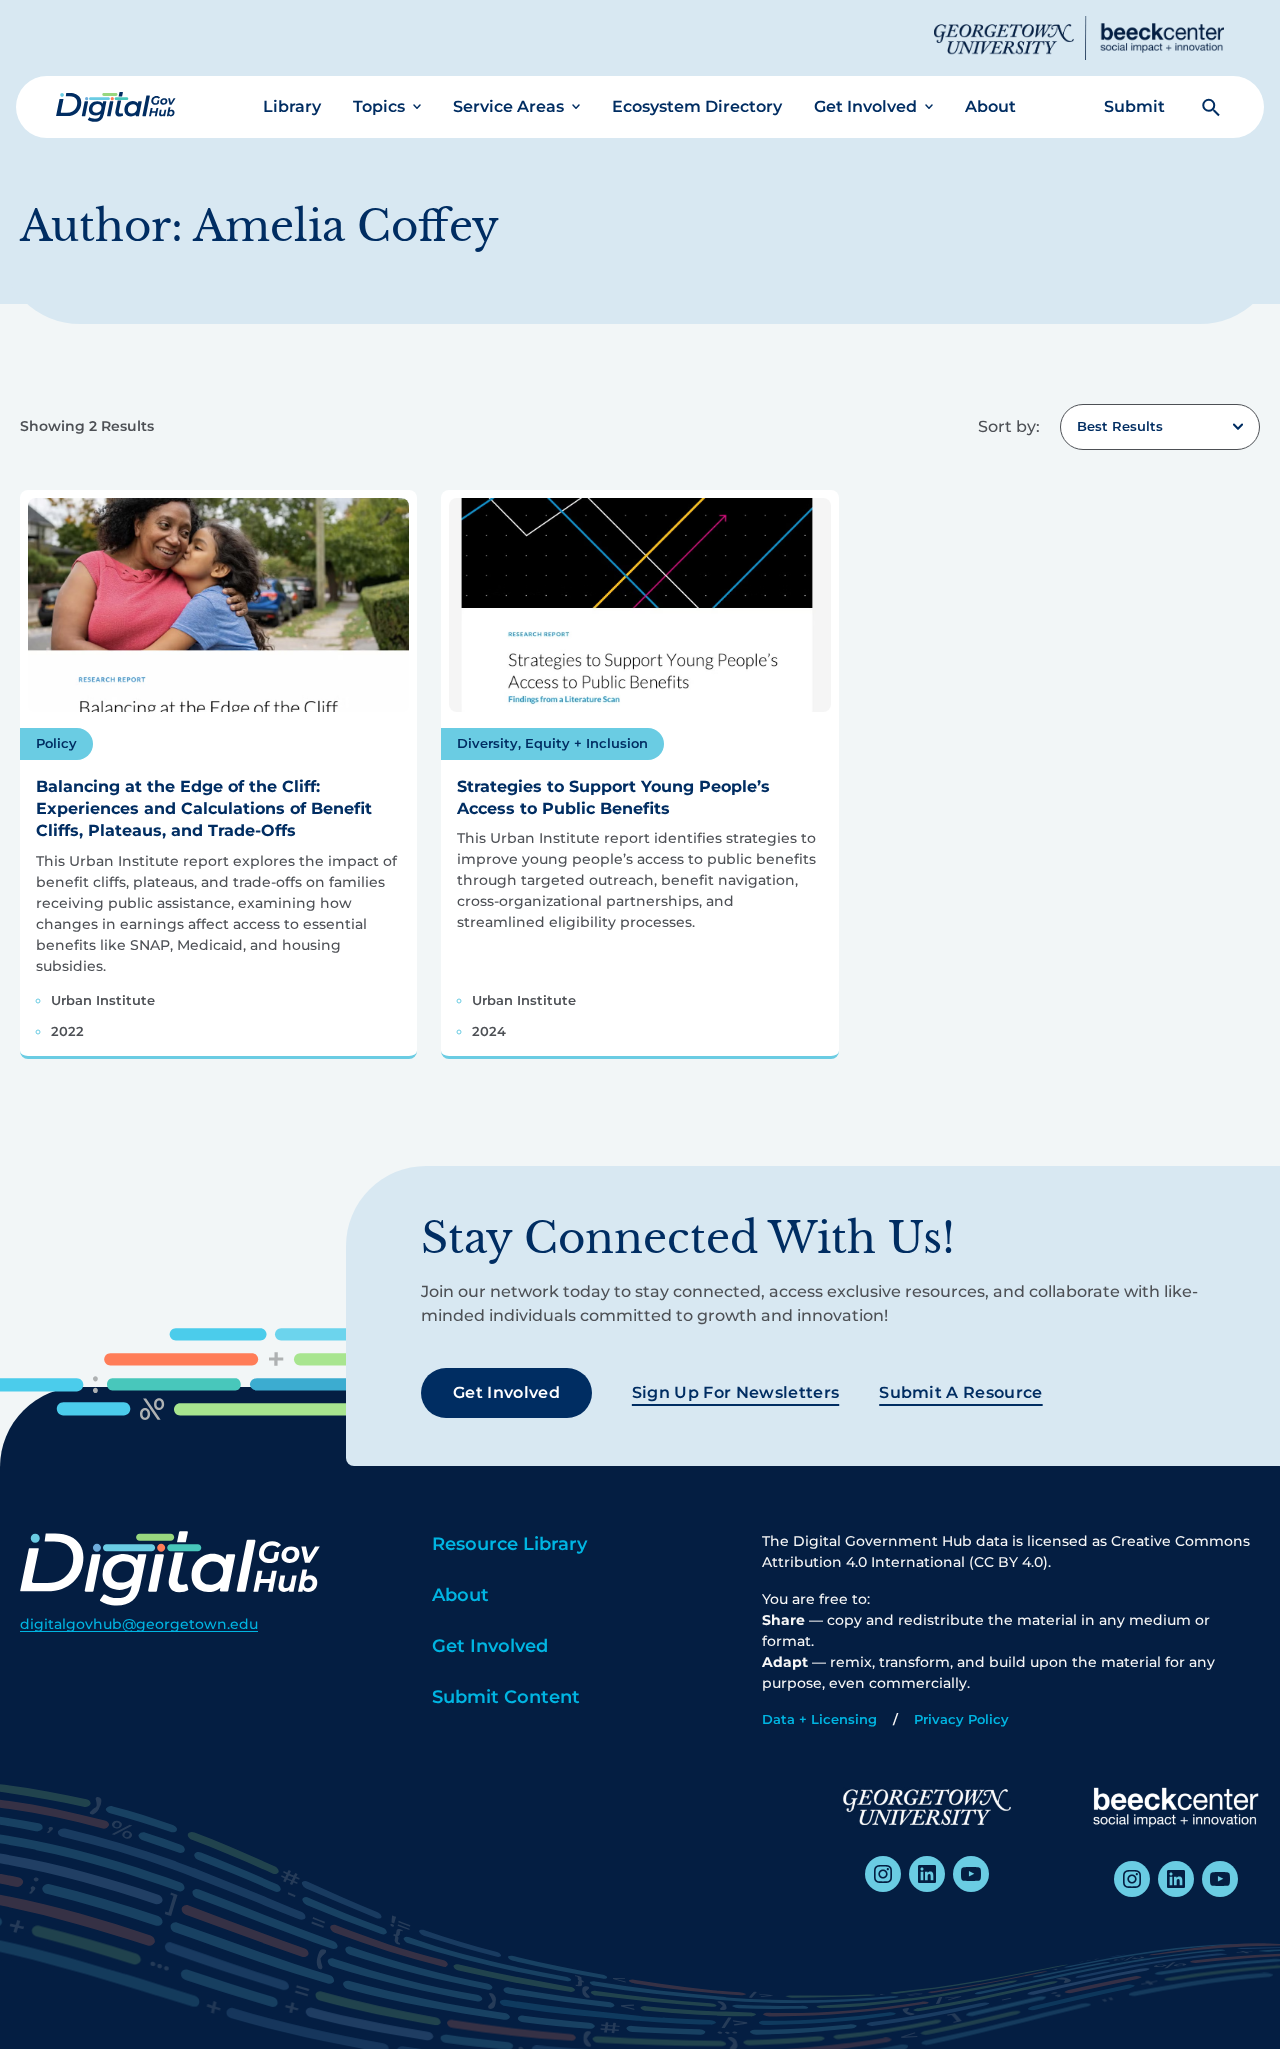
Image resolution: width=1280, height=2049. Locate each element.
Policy (56, 743)
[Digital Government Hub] (116, 107)
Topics (379, 106)
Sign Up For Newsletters (735, 1392)
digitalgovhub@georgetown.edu (139, 1624)
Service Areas (508, 106)
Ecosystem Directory (697, 106)
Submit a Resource (960, 1392)
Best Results (1120, 426)
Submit (1134, 106)
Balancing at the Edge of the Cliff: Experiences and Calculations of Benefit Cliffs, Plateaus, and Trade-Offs (204, 809)
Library (292, 106)
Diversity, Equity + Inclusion (552, 743)
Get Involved (865, 106)
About (990, 106)
